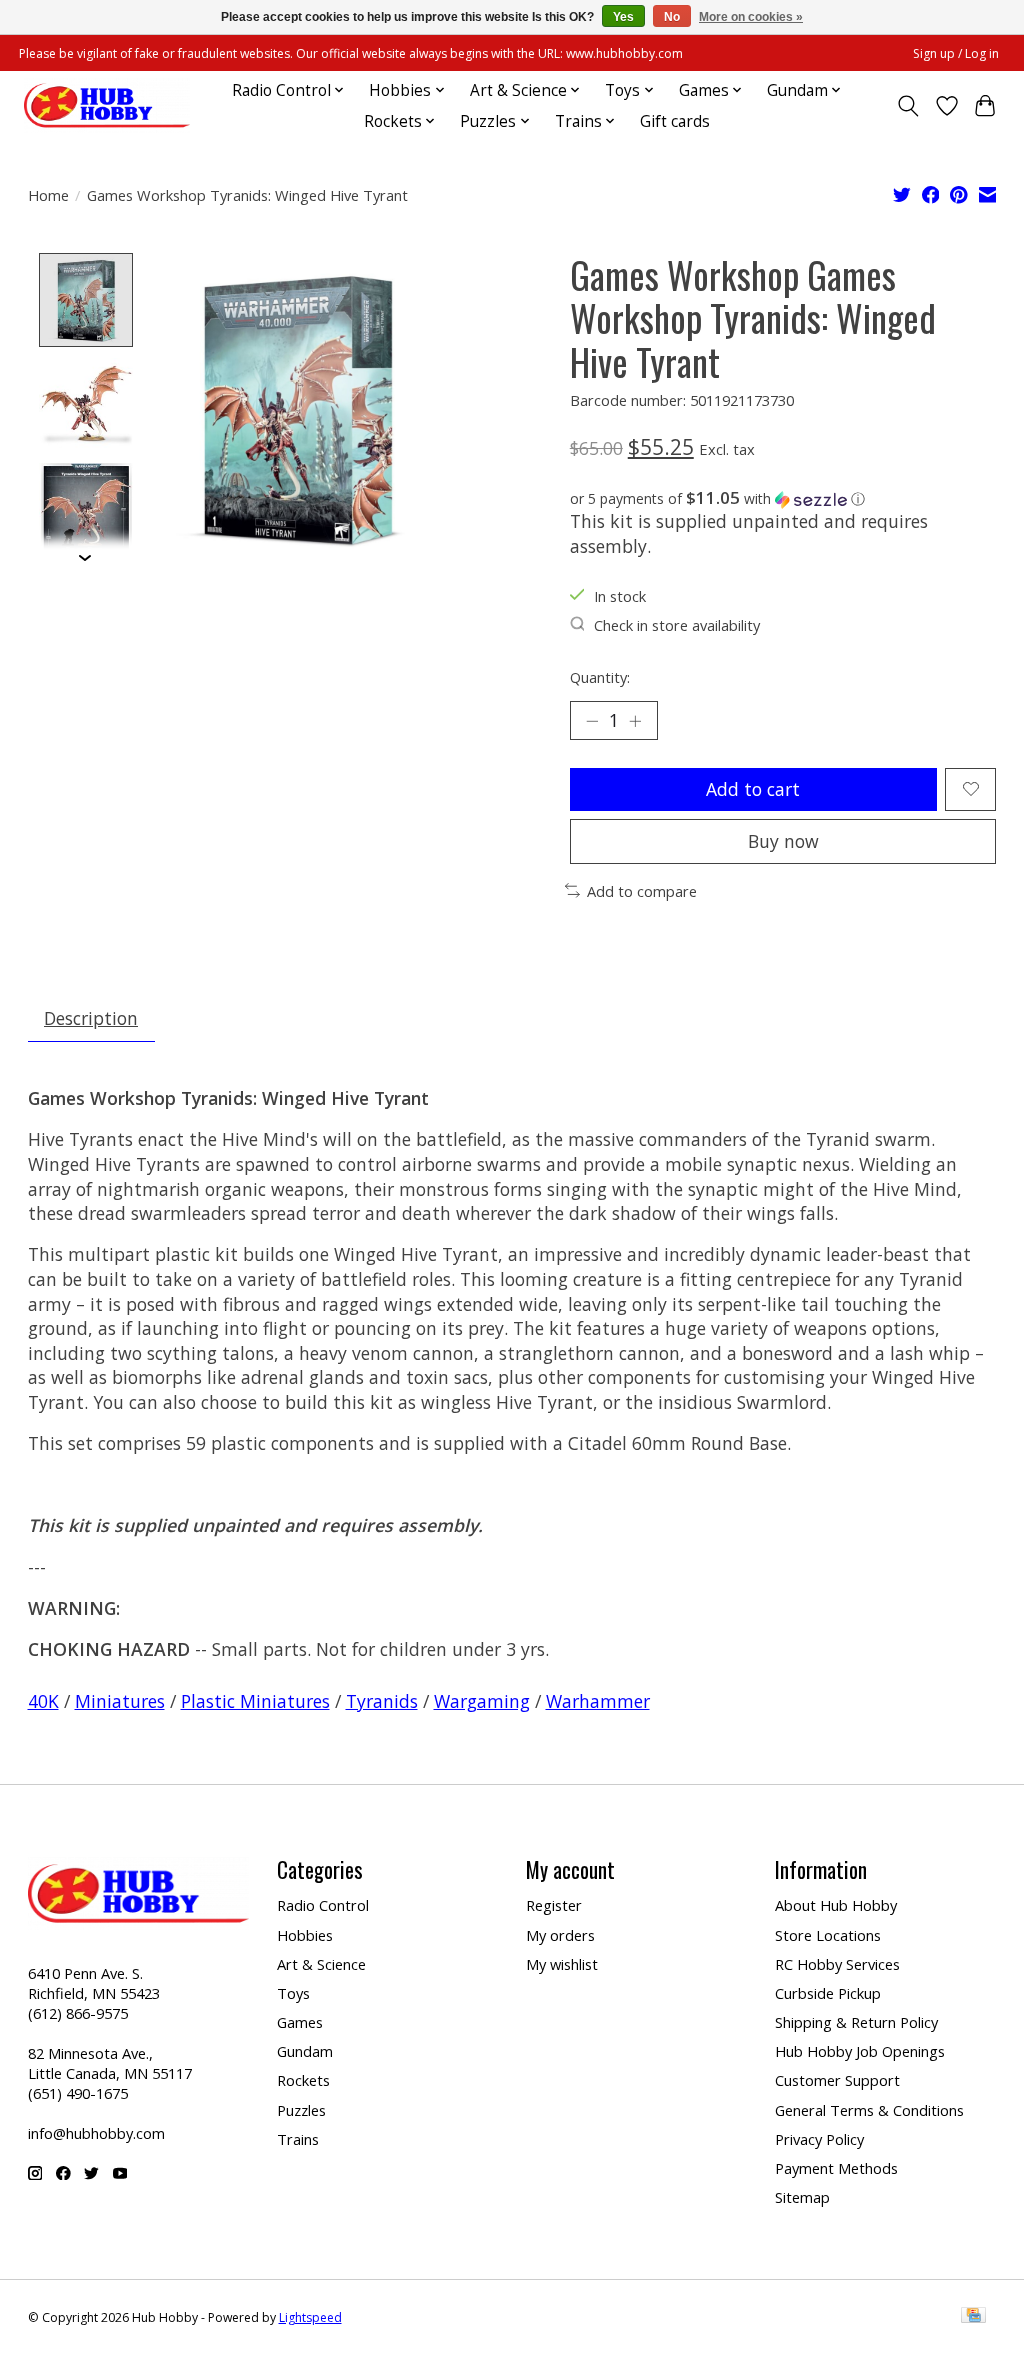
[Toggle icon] (907, 106)
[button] (783, 499)
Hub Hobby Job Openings (860, 2051)
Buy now (783, 841)
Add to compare (642, 891)
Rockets (303, 2080)
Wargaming (482, 1701)
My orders (560, 1935)
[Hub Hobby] (107, 105)
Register (554, 1905)
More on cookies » (751, 17)
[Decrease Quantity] (592, 720)
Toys (293, 1993)
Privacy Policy (819, 2139)
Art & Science (321, 1964)
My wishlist (562, 1964)
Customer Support (837, 2080)
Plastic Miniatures (255, 1701)
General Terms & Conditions (869, 2110)
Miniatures (120, 1701)
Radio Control (323, 1905)
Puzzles (301, 2110)
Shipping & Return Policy (856, 2022)
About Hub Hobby (836, 1905)
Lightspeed (310, 2317)
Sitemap (802, 2197)
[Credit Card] (973, 2317)
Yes (623, 17)
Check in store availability (677, 625)
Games (300, 2022)
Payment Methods (836, 2168)
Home (48, 195)
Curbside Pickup (828, 1993)
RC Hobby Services (837, 1964)
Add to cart (753, 789)
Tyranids (382, 1701)
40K (43, 1701)
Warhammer (598, 1701)
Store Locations (828, 1935)
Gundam (305, 2051)
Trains (298, 2139)
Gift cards (675, 121)
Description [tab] (91, 1018)
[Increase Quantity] (635, 720)
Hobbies (305, 1935)
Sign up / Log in (956, 53)
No (672, 17)
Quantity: (600, 677)
